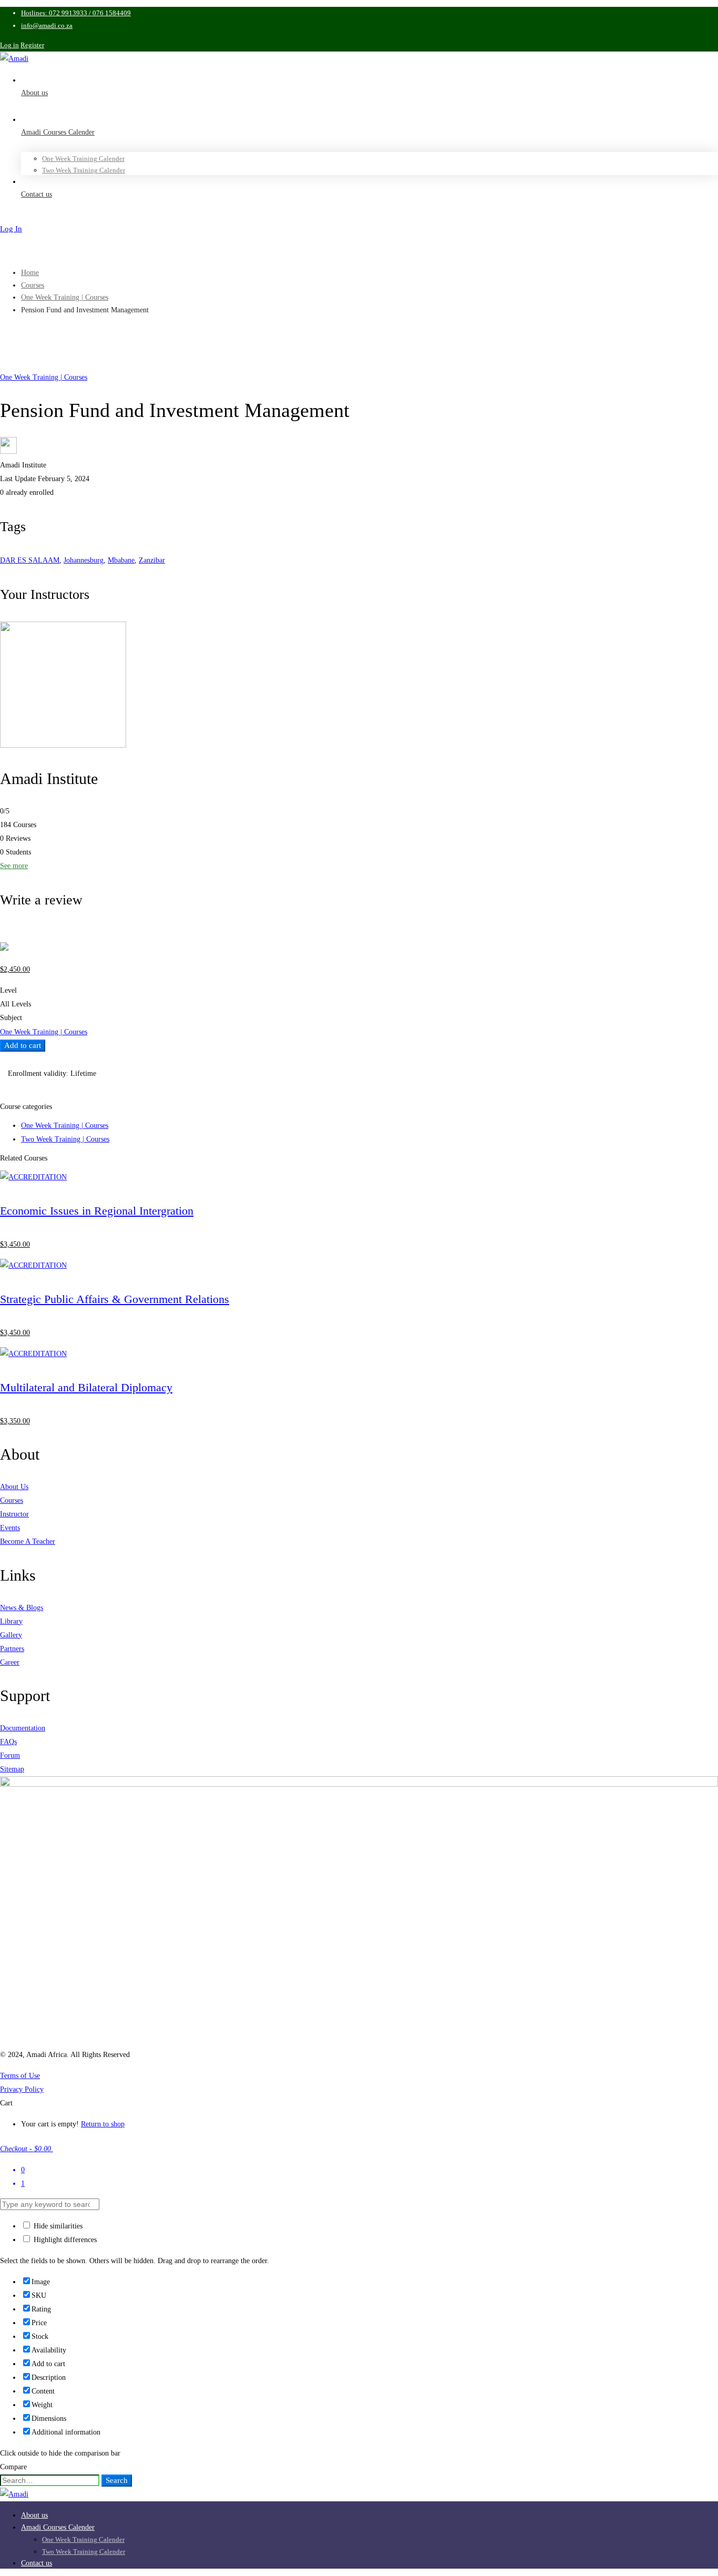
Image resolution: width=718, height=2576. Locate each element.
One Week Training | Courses (65, 297)
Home (30, 273)
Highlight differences (64, 2240)
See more (14, 866)
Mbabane (121, 560)
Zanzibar (152, 560)
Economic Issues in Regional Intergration (97, 1211)
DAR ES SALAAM (30, 560)
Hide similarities (57, 2226)
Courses (33, 285)
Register (32, 45)
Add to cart (23, 1045)
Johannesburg (84, 560)
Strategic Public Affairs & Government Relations (115, 1299)
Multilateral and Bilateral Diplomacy (86, 1387)
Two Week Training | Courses (65, 1139)
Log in (9, 45)
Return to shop (103, 2124)
